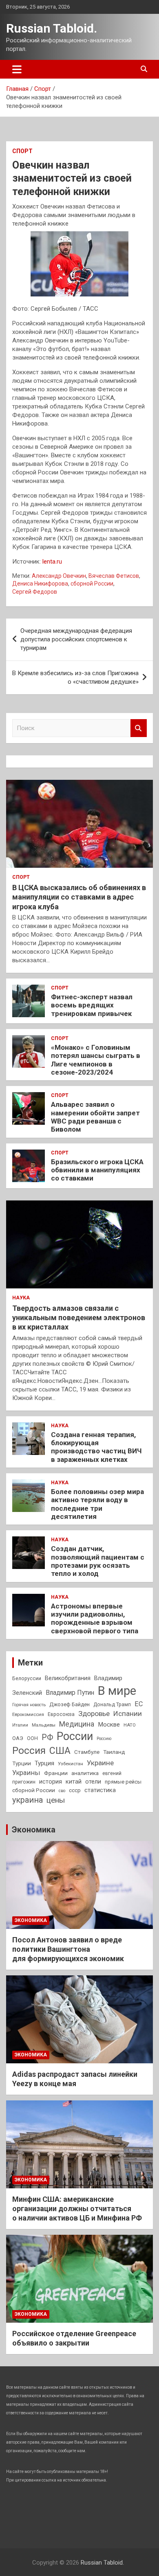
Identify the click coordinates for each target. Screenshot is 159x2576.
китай (74, 1782)
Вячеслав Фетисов (114, 576)
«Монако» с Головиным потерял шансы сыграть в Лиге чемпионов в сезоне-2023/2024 (96, 1060)
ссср (75, 1790)
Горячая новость (29, 1705)
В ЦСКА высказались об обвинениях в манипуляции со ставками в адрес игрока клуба (79, 897)
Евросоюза (61, 1714)
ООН (32, 1738)
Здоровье (94, 1714)
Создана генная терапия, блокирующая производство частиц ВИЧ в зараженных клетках (96, 1447)
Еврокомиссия (28, 1714)
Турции (22, 1763)
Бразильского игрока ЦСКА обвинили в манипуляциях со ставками (97, 1170)
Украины (26, 1773)
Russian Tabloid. (52, 28)
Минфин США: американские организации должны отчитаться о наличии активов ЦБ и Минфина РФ (77, 2209)
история (51, 1782)
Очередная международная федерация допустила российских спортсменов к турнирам (76, 639)
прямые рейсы (123, 1782)
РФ (47, 1737)
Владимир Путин (70, 1693)
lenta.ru (52, 562)
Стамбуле (87, 1752)
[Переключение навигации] (17, 69)
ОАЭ (18, 1738)
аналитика (85, 1773)
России (75, 1736)
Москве (109, 1725)
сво (62, 1791)
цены (56, 1800)
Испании (128, 1714)
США (60, 1751)
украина (28, 1800)
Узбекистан (71, 1764)
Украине (100, 1763)
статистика (100, 1790)
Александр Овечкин (59, 576)
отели (93, 1782)
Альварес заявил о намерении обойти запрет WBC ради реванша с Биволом (95, 1117)
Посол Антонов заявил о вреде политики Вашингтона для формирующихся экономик (68, 1949)
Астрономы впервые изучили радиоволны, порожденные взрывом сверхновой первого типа (95, 1618)
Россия (29, 1751)
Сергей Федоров (35, 592)
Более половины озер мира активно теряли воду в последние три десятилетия (97, 1504)
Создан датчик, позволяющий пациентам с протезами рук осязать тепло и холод (98, 1561)
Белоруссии (27, 1679)
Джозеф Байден (70, 1704)
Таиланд (114, 1752)
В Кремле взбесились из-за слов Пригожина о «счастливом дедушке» (75, 677)
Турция (44, 1763)
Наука (21, 1298)
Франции (56, 1773)
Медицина (77, 1724)
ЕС (139, 1704)
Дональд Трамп (112, 1705)
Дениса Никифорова (40, 584)
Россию (104, 1739)
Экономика (34, 1830)
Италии (20, 1725)
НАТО (130, 1725)
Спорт (22, 151)
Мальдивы (44, 1725)
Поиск (139, 728)
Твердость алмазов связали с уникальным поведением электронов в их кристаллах (79, 1318)
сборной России (92, 584)
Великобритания (68, 1678)
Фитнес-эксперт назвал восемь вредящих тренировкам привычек (92, 1005)
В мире (117, 1691)
